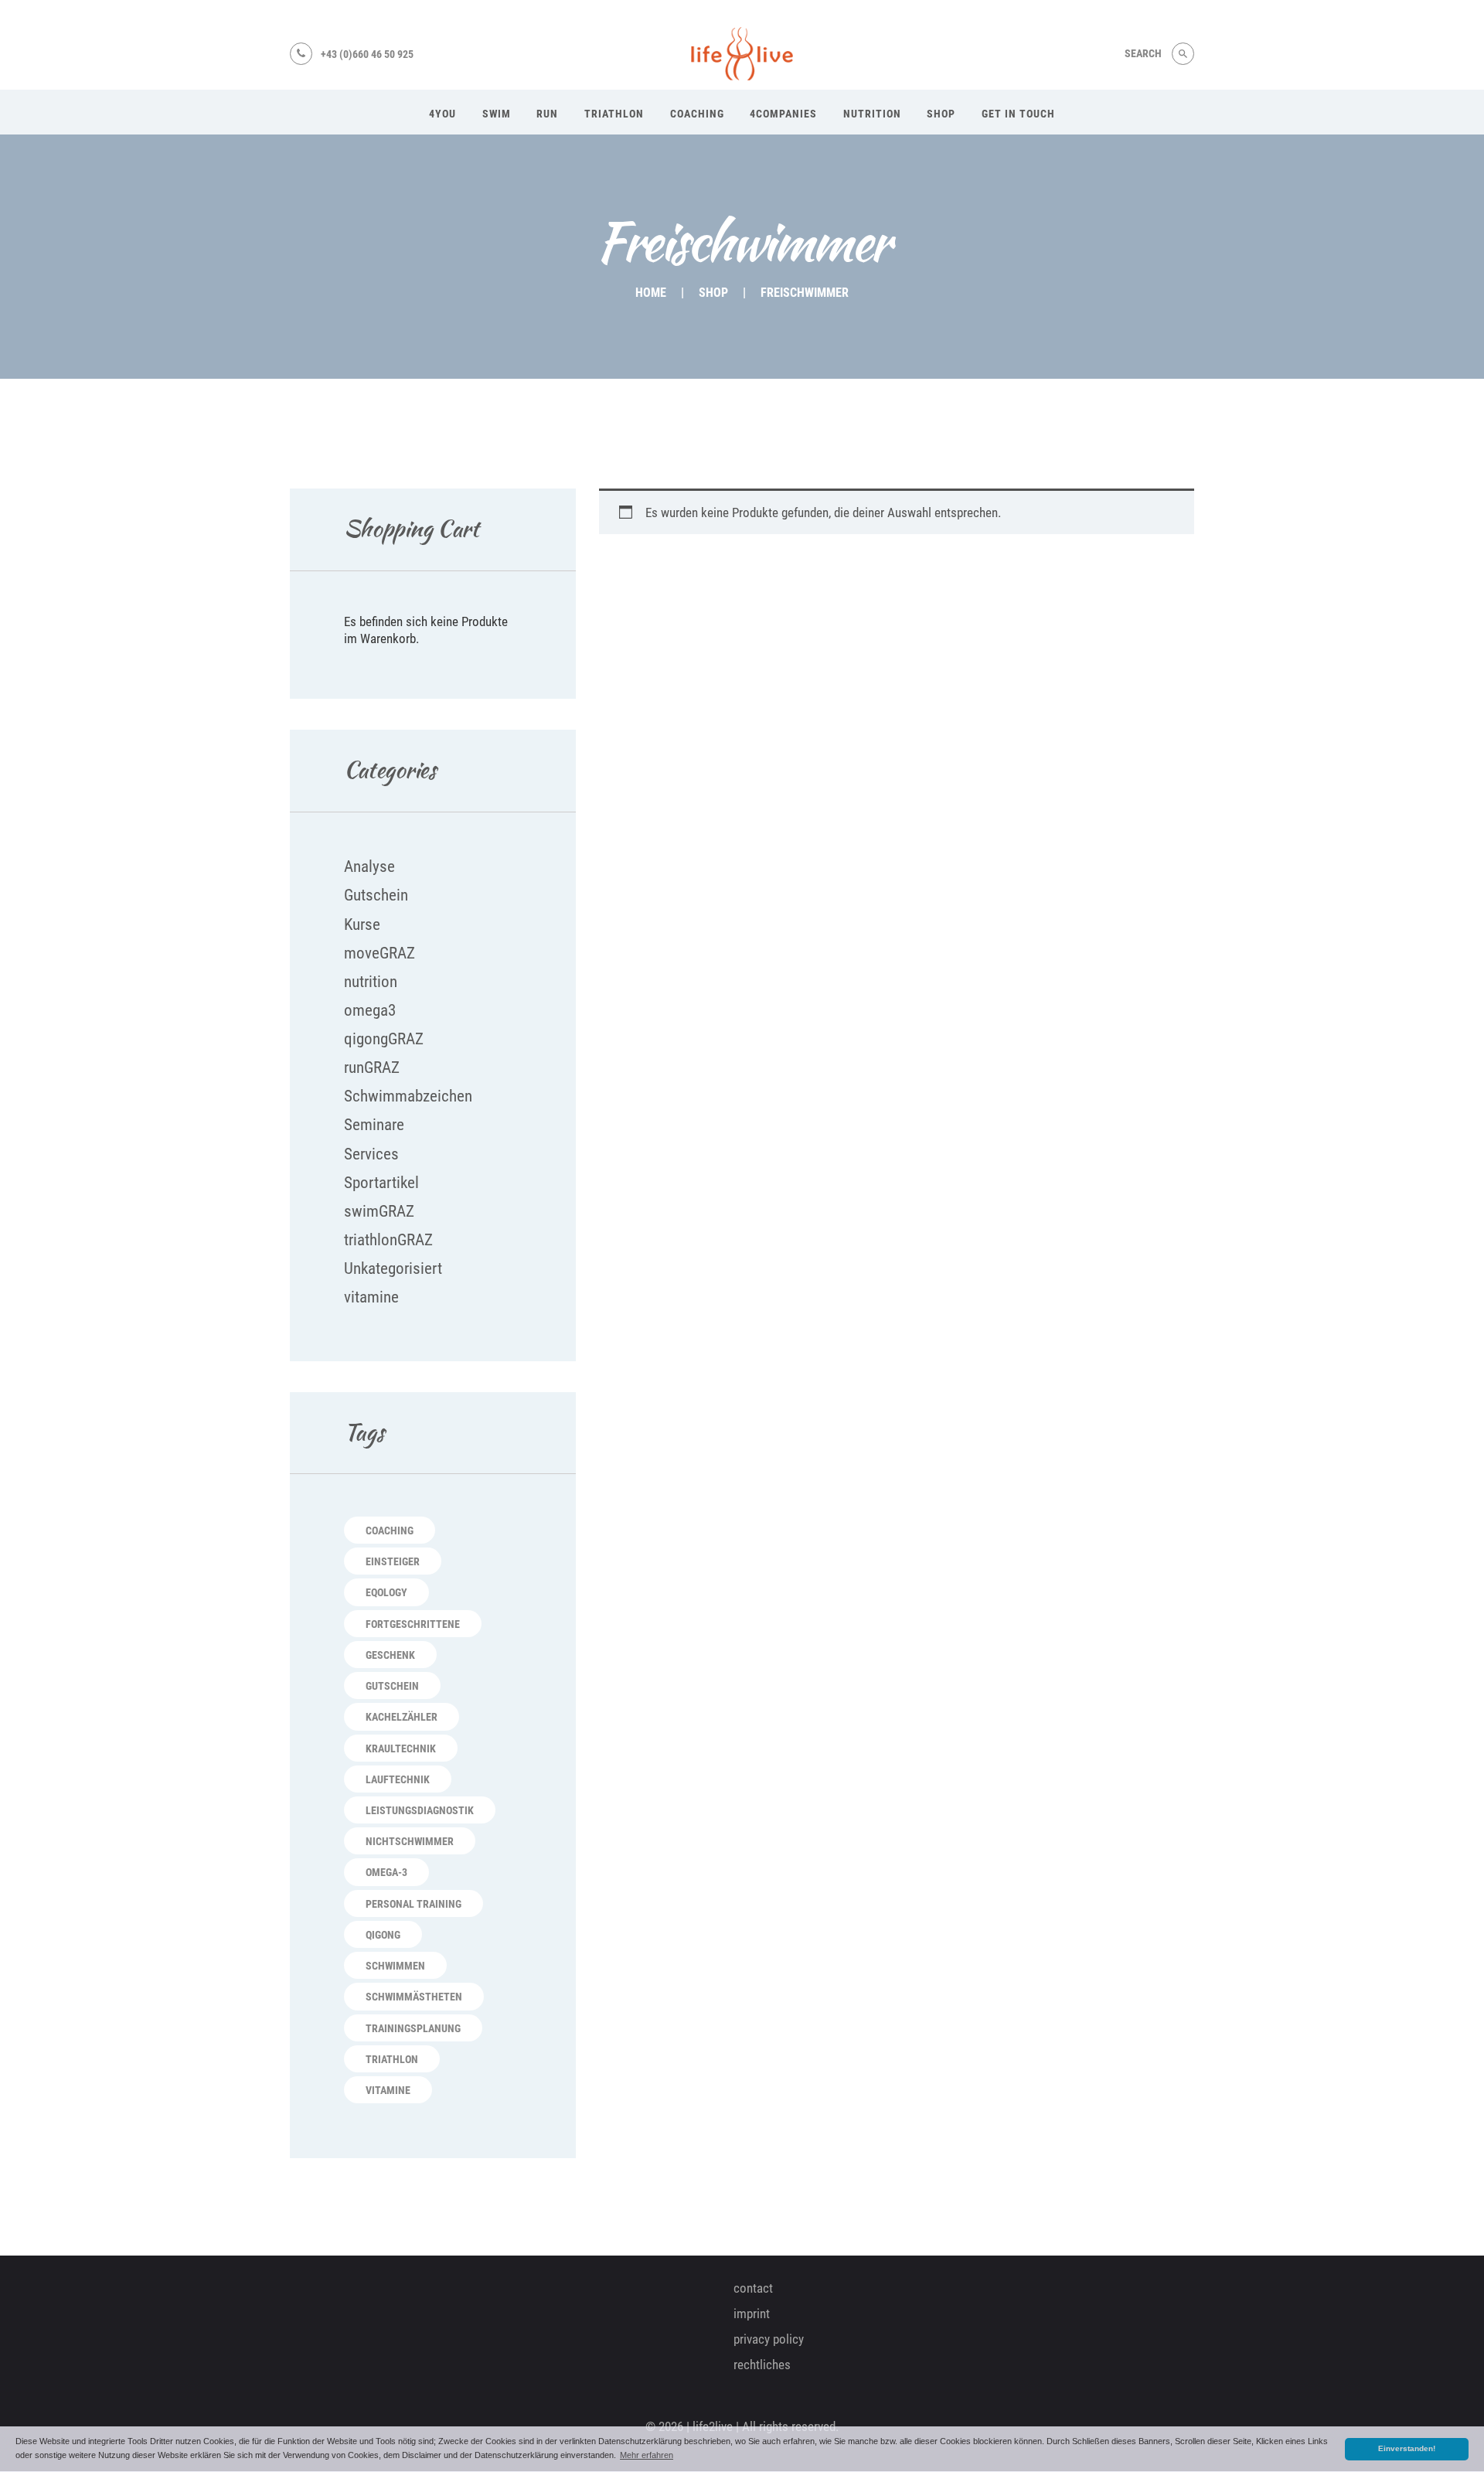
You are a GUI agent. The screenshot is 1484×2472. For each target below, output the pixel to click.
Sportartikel (381, 1183)
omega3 (370, 1010)
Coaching (390, 1531)
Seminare (374, 1125)
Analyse (369, 867)
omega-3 (386, 1872)
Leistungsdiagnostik (420, 1810)
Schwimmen (395, 1966)
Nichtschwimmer (410, 1841)
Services (371, 1154)
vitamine (371, 1297)
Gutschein (376, 895)
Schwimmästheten (414, 1997)
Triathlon (392, 2059)
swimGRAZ (379, 1211)
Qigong (383, 1935)
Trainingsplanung (413, 2028)
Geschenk (390, 1655)
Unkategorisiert (393, 1268)
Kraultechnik (401, 1748)
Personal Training (414, 1904)
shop (713, 293)
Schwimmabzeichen (408, 1096)
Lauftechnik (398, 1779)
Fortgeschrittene (413, 1624)
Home (651, 293)
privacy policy (769, 2339)
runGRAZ (372, 1067)
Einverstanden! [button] (1407, 2448)
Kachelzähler (402, 1717)
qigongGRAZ (384, 1039)
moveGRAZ (380, 953)
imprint (752, 2314)
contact (753, 2288)
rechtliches (762, 2365)
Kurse (362, 924)
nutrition (371, 982)
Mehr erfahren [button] (647, 2455)
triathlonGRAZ (388, 1240)
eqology (386, 1592)
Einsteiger (393, 1561)
